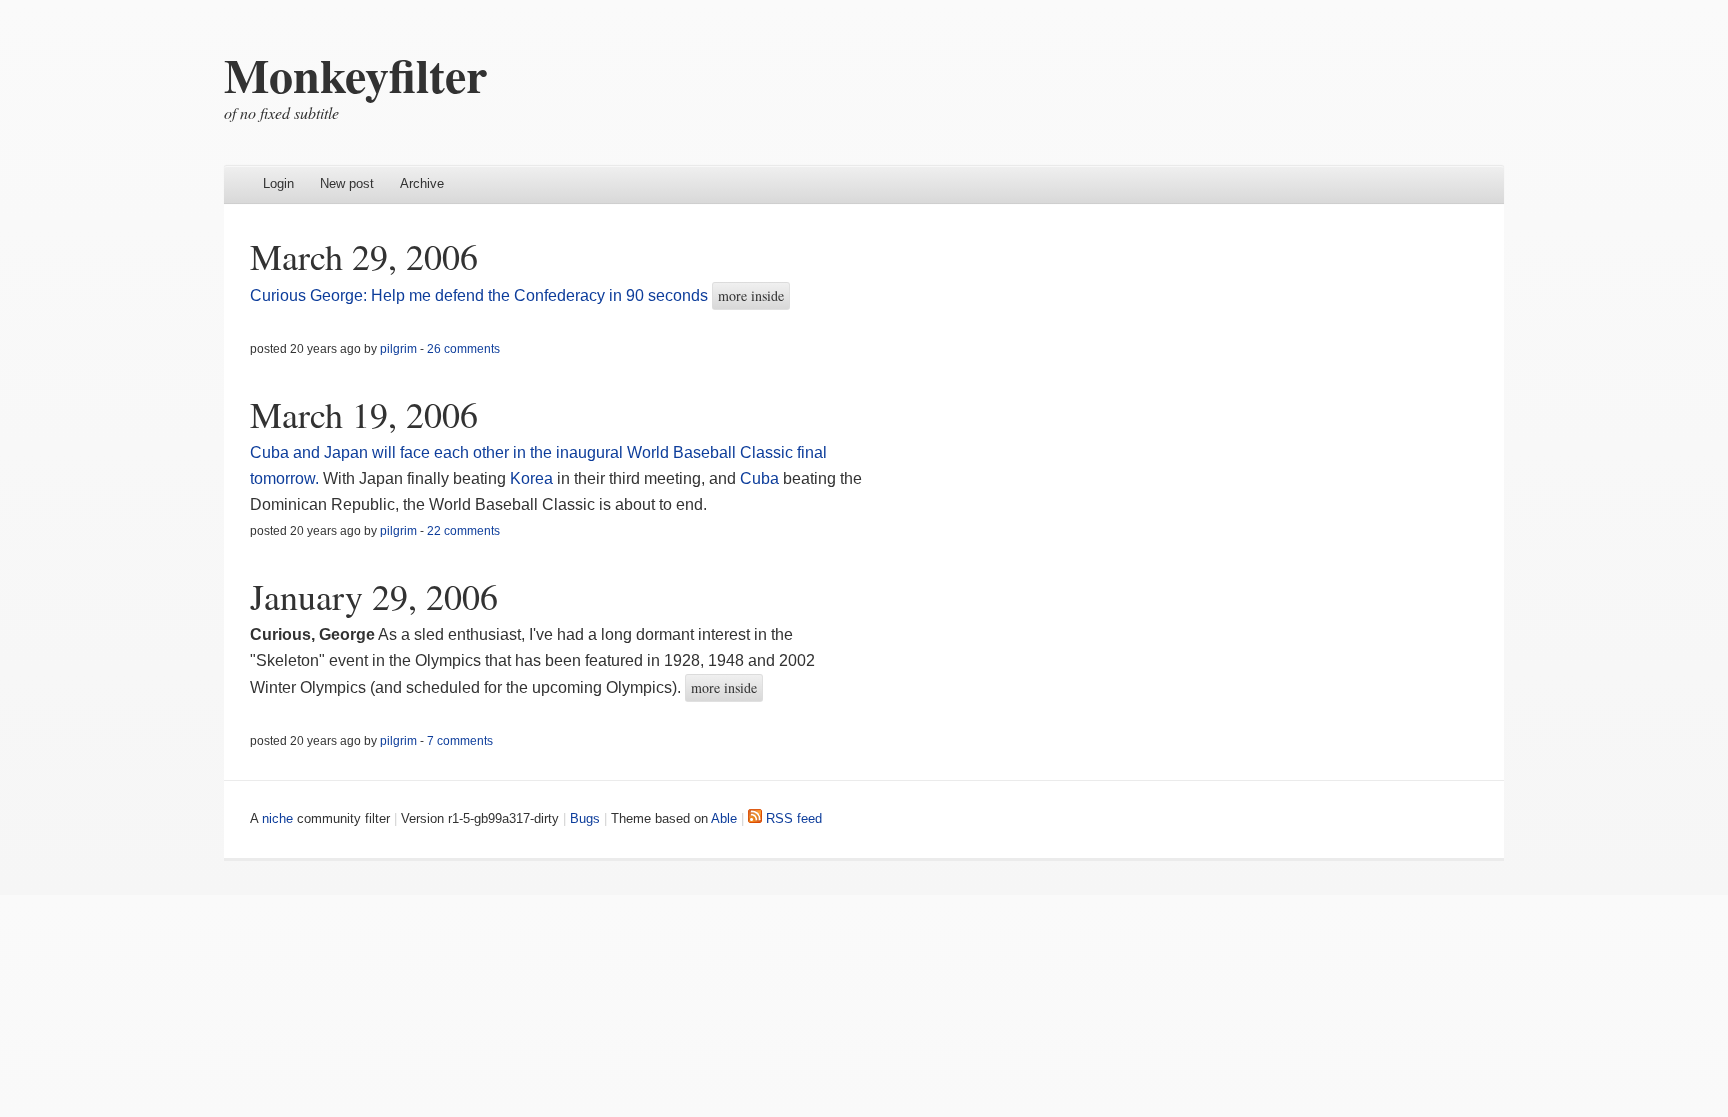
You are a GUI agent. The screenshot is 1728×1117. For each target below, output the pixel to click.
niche (277, 818)
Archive (422, 183)
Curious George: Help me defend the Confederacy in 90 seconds (479, 295)
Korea (531, 478)
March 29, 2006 (364, 256)
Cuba (759, 478)
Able (724, 818)
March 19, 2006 (364, 414)
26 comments (463, 349)
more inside (751, 295)
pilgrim (398, 349)
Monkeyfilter (355, 74)
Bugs (585, 818)
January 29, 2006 (374, 596)
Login (278, 183)
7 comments (460, 741)
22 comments (463, 531)
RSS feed (792, 818)
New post (347, 183)
